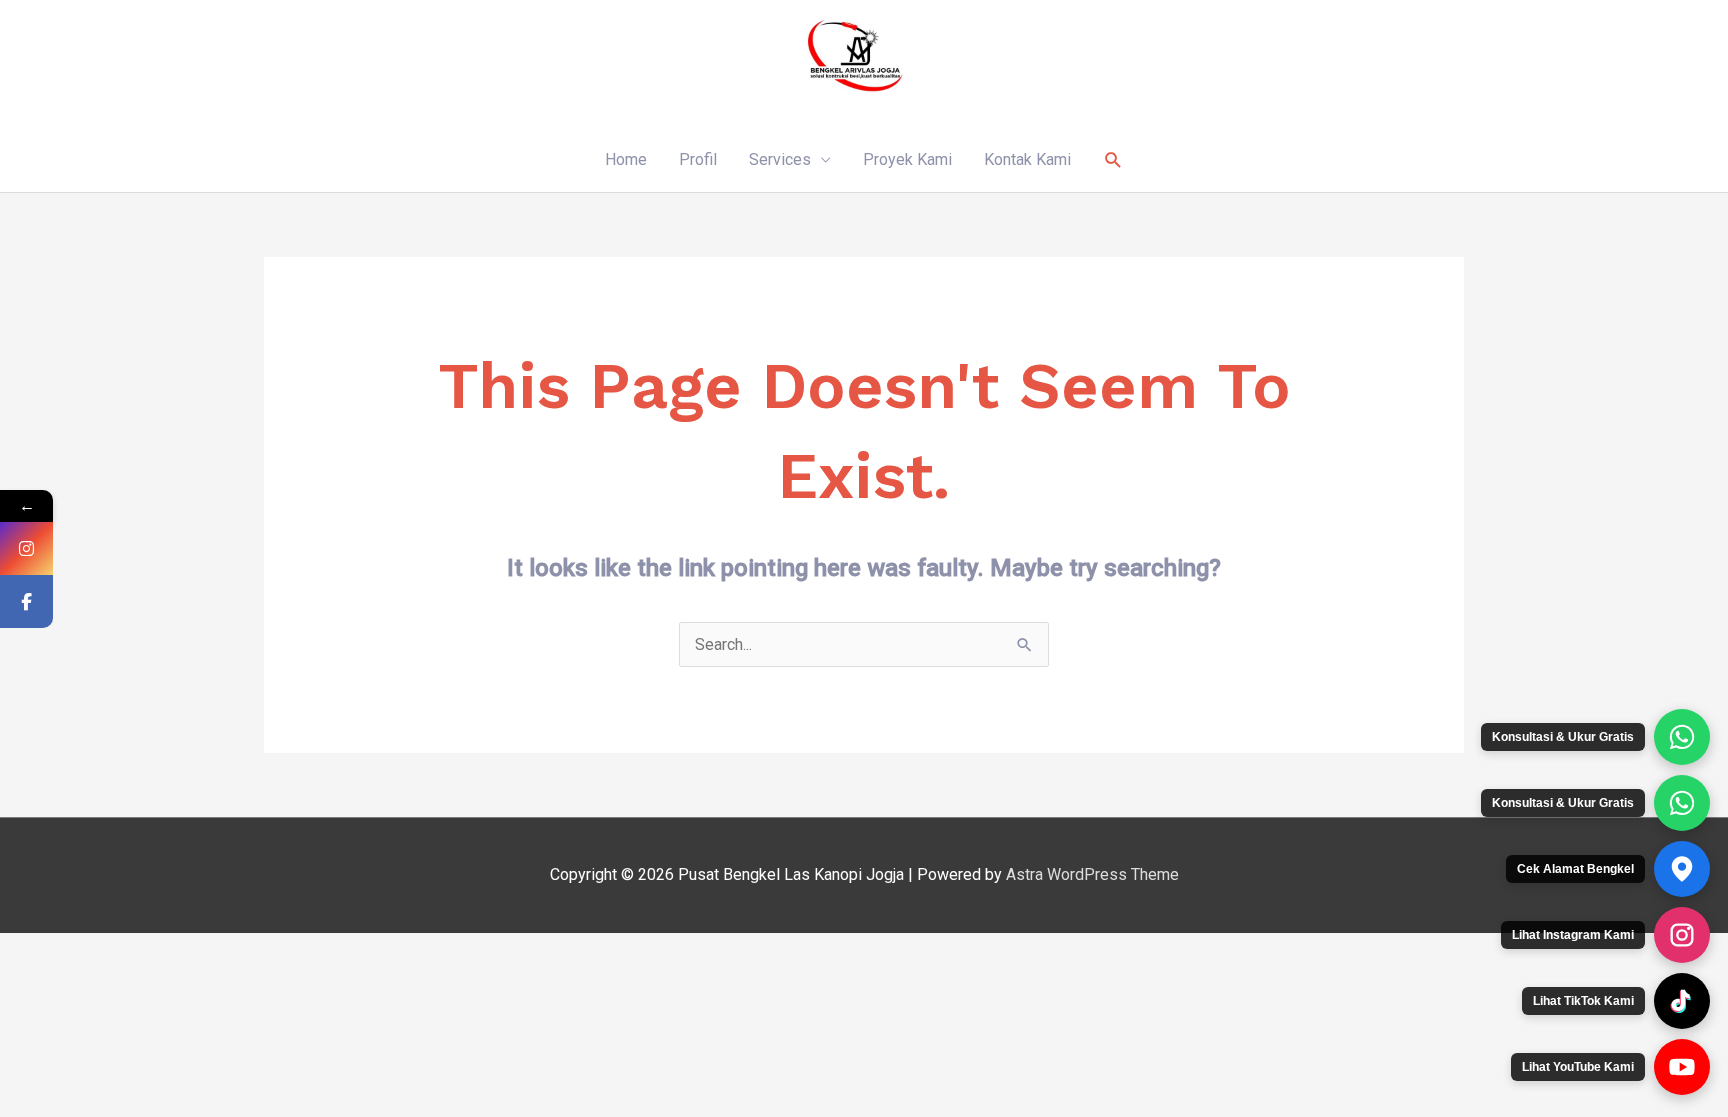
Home (626, 159)
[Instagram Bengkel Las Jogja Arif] (1682, 935)
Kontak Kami (1027, 159)
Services (780, 159)
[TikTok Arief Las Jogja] (1682, 1001)
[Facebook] (26, 601)
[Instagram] (26, 548)
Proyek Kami (907, 159)
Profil (698, 159)
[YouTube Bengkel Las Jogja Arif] (1682, 1067)
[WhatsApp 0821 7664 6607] (1682, 803)
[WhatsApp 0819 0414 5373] (1682, 737)
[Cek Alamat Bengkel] (1682, 869)
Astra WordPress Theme (1092, 874)
